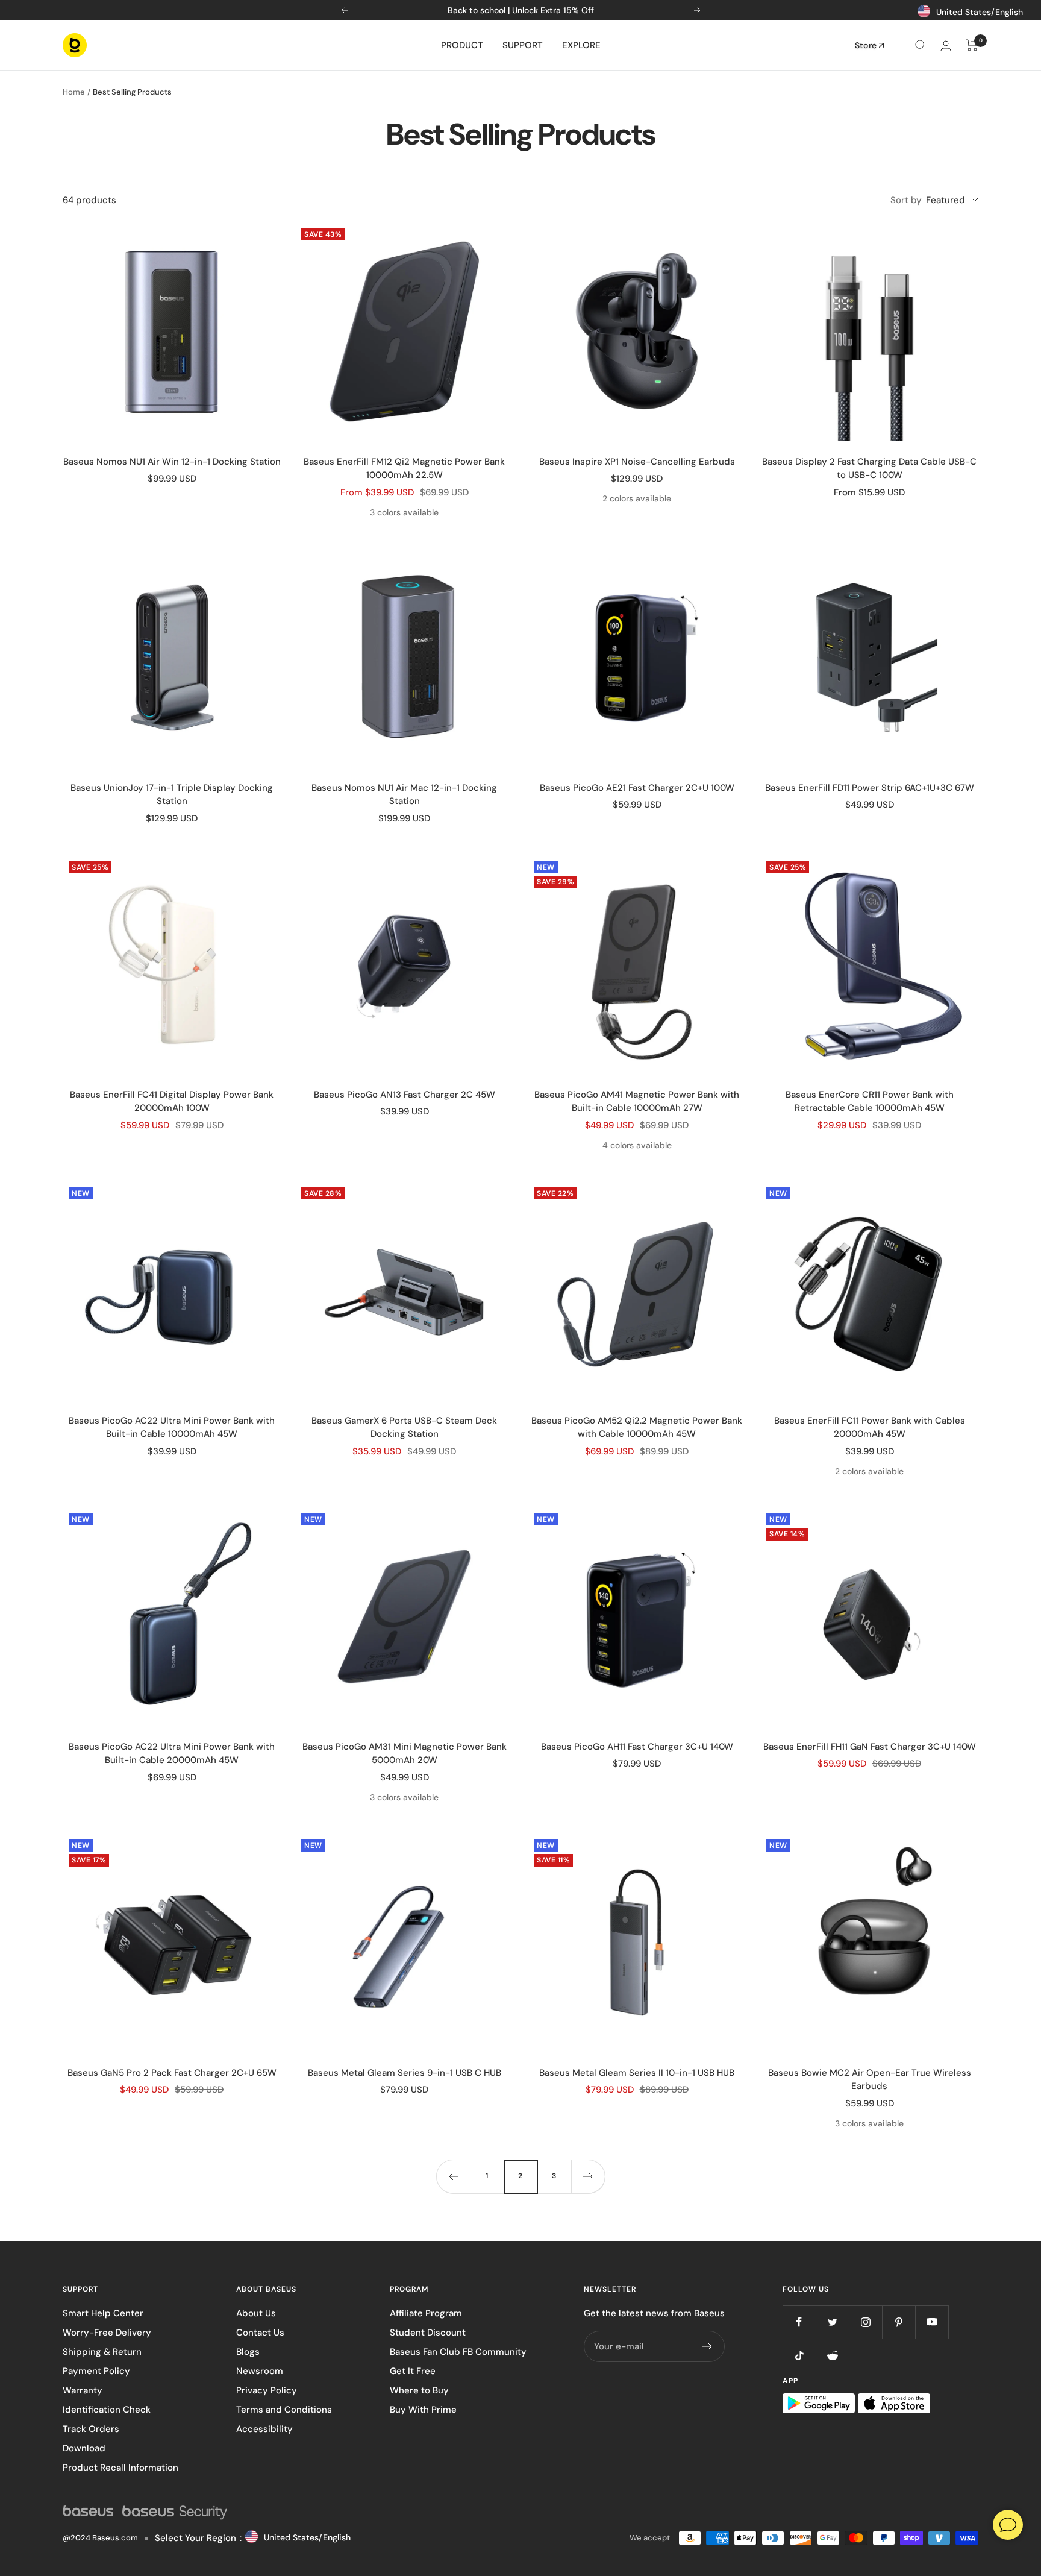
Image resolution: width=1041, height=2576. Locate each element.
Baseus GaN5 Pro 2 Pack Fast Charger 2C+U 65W (172, 2073)
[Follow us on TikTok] (799, 2355)
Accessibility (264, 2429)
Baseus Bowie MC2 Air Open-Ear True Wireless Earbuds (870, 2080)
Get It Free (413, 2371)
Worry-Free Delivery (107, 2333)
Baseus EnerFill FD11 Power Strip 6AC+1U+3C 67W (870, 788)
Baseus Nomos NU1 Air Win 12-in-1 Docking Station (172, 462)
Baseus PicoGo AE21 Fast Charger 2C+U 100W (637, 788)
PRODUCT (462, 45)
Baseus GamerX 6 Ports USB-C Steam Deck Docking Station (404, 1428)
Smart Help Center (103, 2313)
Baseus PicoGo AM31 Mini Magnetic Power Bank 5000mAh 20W (405, 1754)
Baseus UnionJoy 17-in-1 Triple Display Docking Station (172, 795)
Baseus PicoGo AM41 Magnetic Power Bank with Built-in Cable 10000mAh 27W (637, 1101)
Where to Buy (419, 2390)
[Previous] (453, 2176)
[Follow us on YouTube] (932, 2322)
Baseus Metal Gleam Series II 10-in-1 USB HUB (637, 2073)
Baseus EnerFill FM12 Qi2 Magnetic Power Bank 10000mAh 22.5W (404, 469)
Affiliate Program (426, 2313)
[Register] (708, 2346)
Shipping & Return (102, 2352)
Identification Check (107, 2410)
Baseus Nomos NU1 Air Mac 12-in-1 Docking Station (404, 795)
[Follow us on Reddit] (832, 2355)
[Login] (946, 46)
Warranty (83, 2390)
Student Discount (428, 2333)
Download (84, 2448)
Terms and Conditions (284, 2410)
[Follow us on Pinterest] (899, 2322)
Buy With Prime (423, 2410)
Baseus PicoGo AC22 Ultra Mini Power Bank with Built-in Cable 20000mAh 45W (172, 1754)
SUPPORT (523, 45)
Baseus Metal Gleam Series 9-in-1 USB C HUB (405, 2073)
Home (74, 92)
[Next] (588, 2176)
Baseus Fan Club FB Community (458, 2352)
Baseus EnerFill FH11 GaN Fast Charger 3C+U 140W (870, 1747)
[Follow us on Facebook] (799, 2322)
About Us (256, 2313)
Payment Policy (96, 2371)
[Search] (921, 45)
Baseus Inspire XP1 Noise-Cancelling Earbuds (637, 462)
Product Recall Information (120, 2468)
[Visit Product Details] (172, 331)
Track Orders (91, 2429)
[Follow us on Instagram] (865, 2322)
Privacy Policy (267, 2390)
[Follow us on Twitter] (832, 2322)
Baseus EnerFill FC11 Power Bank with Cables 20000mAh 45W (870, 1428)
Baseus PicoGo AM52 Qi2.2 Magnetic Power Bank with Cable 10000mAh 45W (637, 1428)
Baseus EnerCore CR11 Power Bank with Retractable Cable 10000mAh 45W (870, 1101)
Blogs (248, 2352)
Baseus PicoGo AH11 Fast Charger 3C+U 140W (637, 1747)
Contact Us (260, 2333)
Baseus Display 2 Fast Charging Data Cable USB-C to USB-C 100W (869, 469)
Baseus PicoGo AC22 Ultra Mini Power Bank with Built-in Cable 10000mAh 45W (172, 1428)
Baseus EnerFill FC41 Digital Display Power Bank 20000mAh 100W (172, 1101)
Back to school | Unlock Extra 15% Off (521, 10)
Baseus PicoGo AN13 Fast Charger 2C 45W (405, 1095)
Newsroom (260, 2371)
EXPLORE (581, 45)
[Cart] (972, 45)
